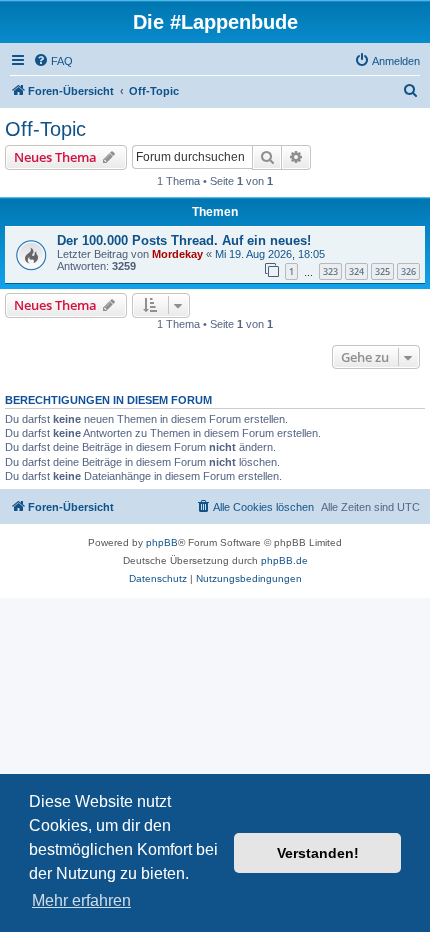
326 (408, 271)
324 (356, 271)
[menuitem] (53, 61)
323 (330, 271)
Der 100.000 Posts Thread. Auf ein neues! (184, 240)
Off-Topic (45, 129)
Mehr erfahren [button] (81, 900)
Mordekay (177, 254)
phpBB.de (284, 560)
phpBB (162, 542)
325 (382, 271)
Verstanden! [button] (318, 853)
